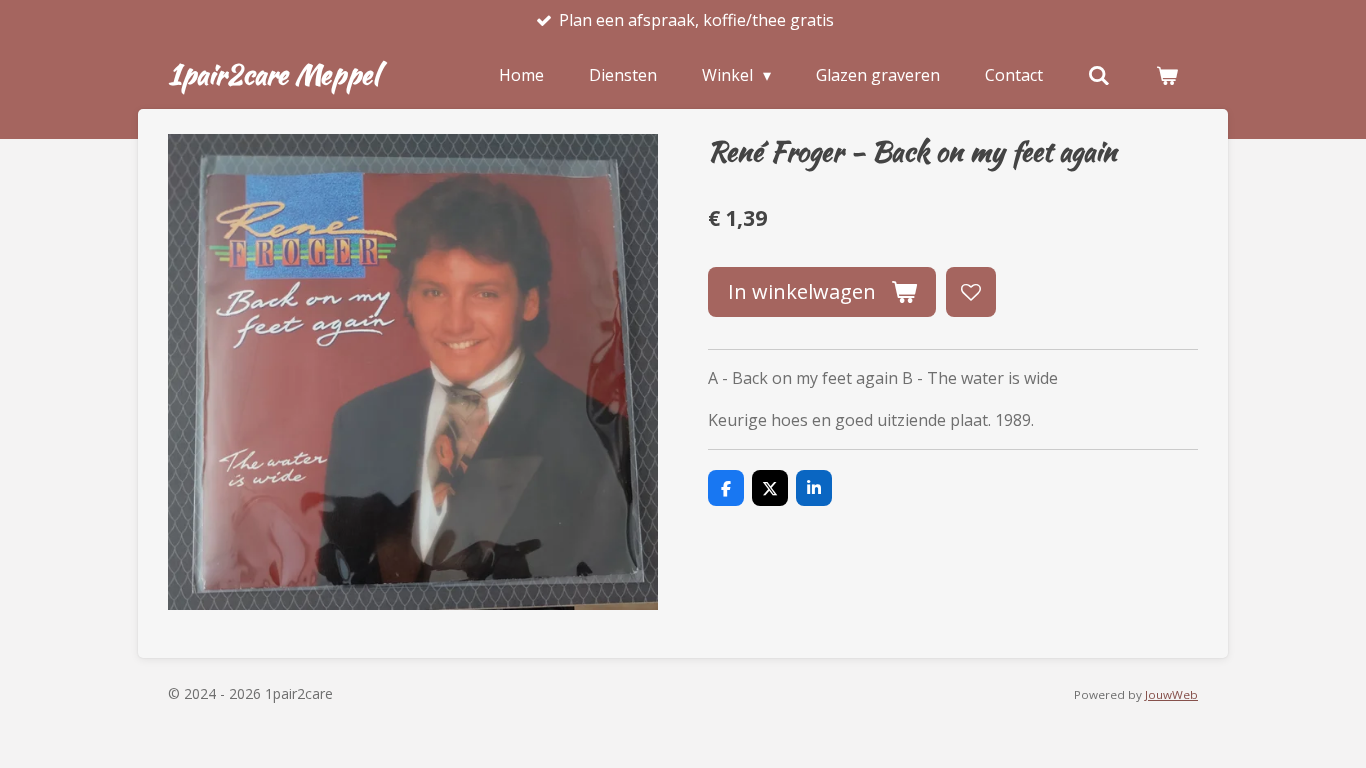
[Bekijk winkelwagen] (1167, 75)
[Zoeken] (1099, 75)
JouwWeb (1171, 694)
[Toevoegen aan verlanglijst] (971, 292)
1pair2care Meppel (273, 74)
